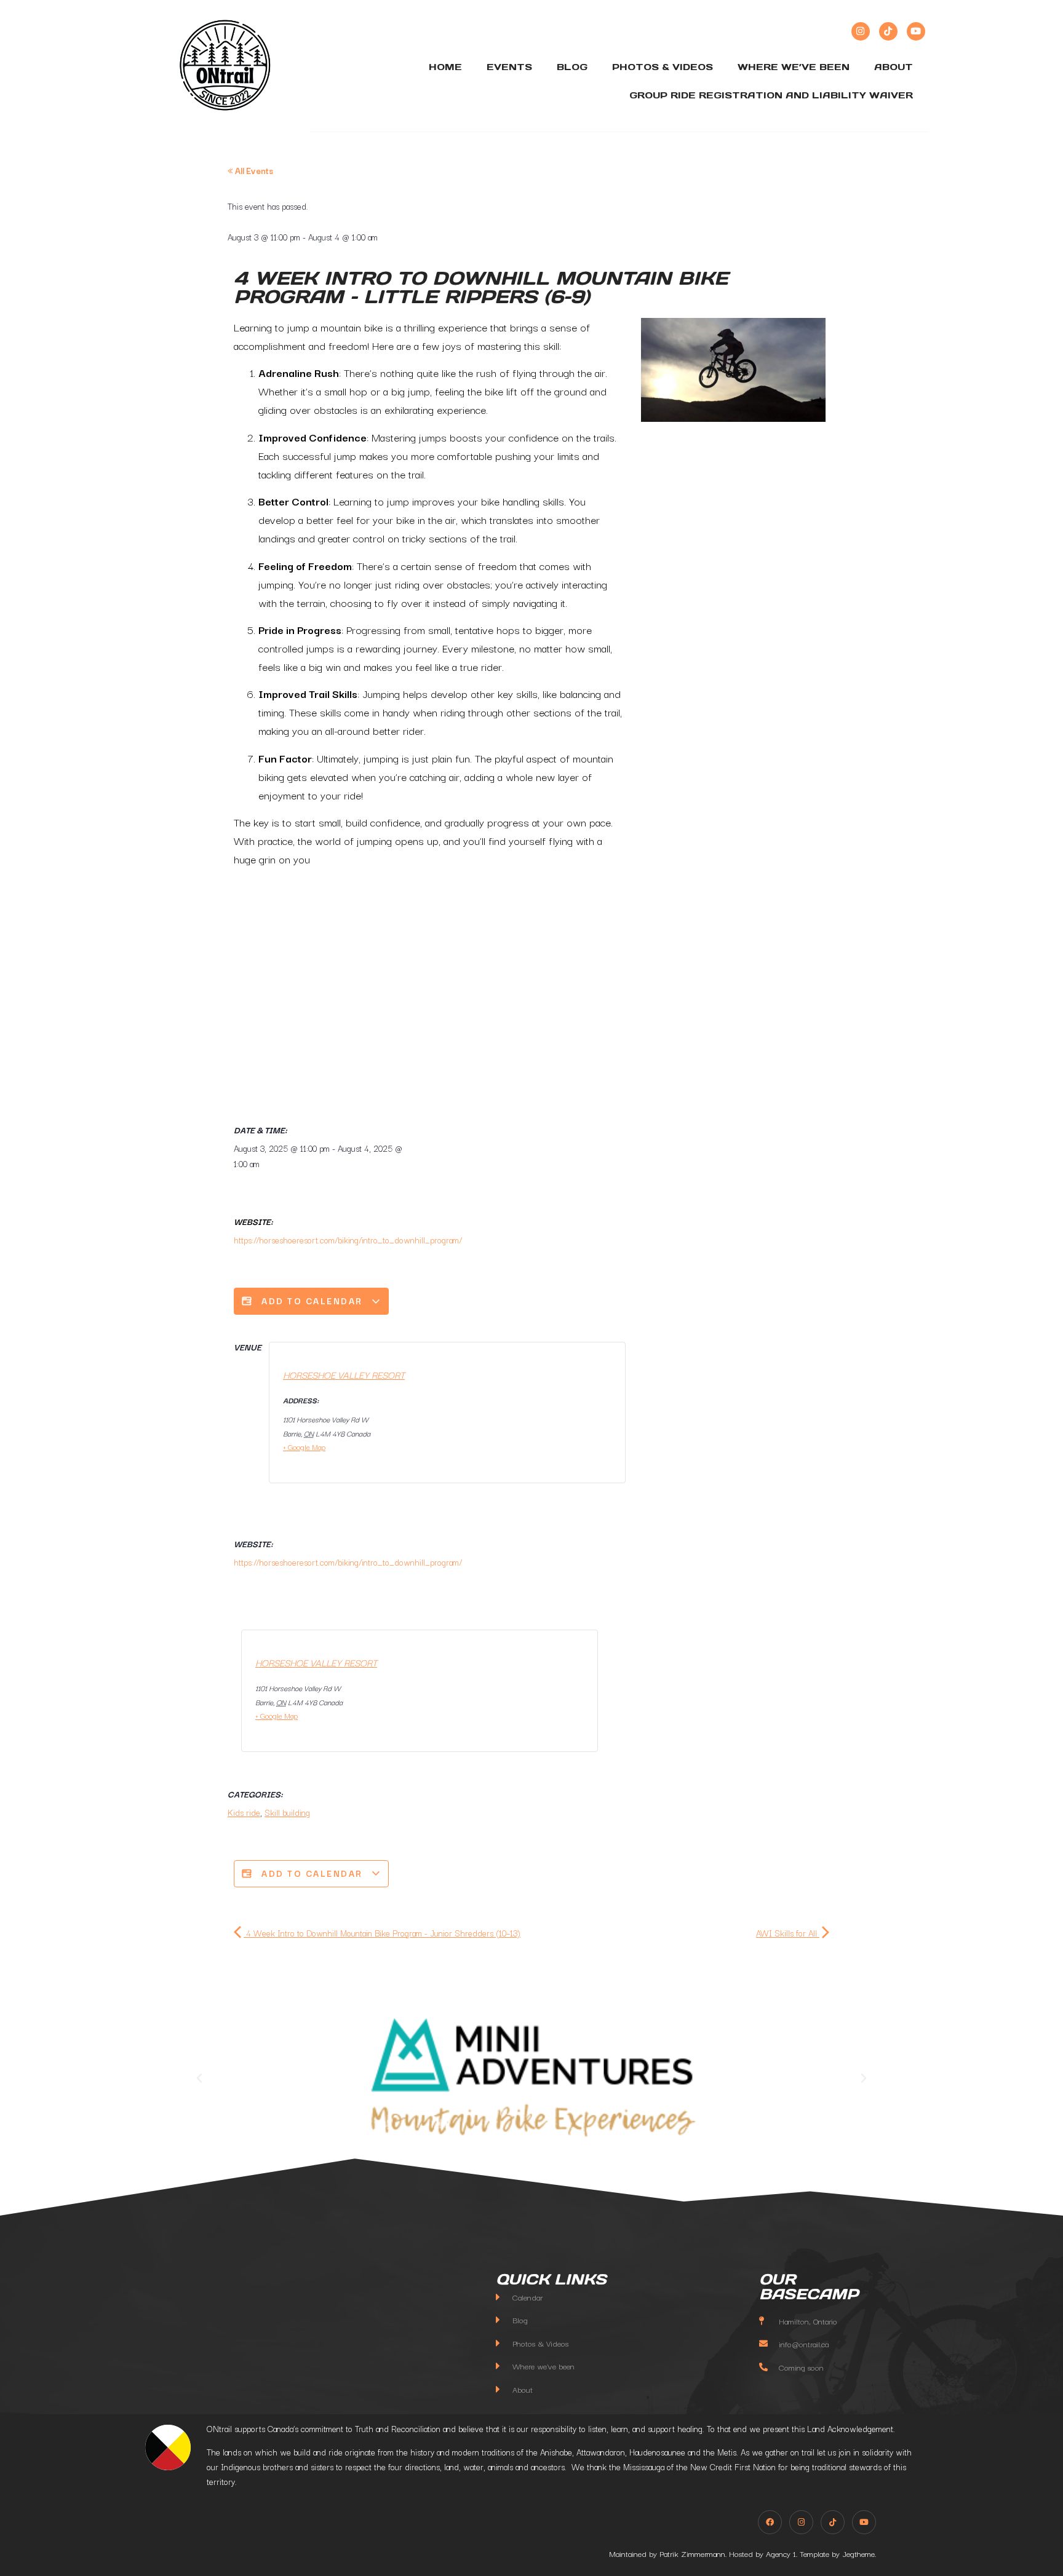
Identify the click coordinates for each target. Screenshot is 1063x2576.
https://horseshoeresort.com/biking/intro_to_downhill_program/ (348, 1240)
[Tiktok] (888, 31)
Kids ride (244, 1812)
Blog (572, 67)
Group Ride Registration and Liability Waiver (771, 95)
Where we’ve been (794, 67)
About (894, 67)
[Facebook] (770, 2522)
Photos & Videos (663, 67)
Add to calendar (313, 1301)
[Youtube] (916, 31)
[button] (199, 2079)
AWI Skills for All (788, 1933)
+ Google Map (304, 1447)
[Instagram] (861, 31)
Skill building (287, 1812)
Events (509, 67)
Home (445, 67)
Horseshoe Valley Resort (344, 1374)
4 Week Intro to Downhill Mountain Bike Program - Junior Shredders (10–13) (382, 1933)
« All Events (250, 170)
